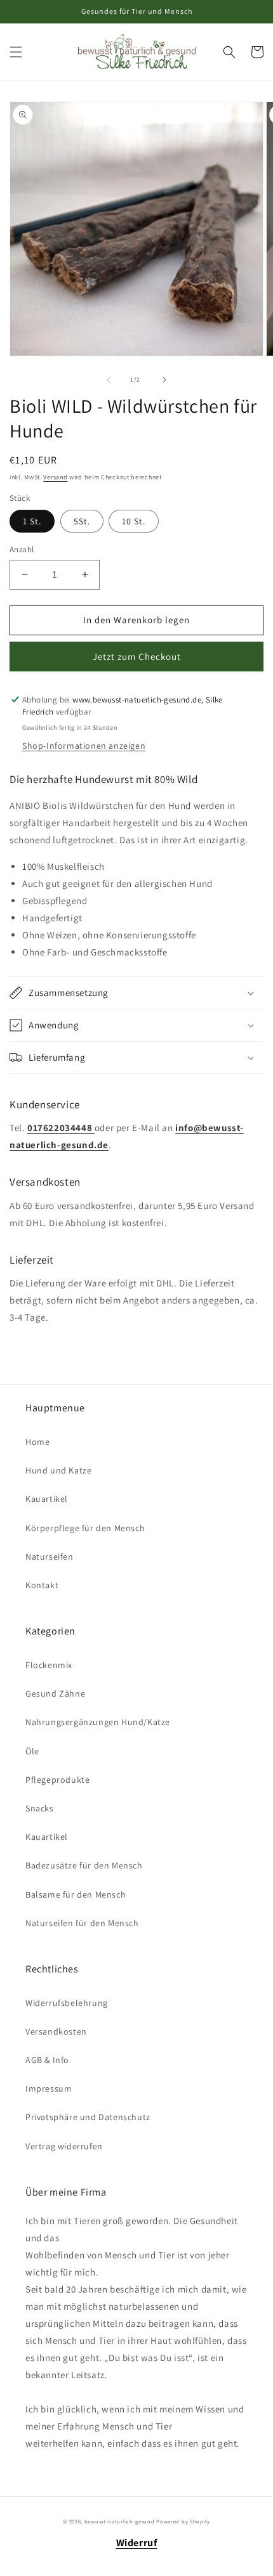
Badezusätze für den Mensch (84, 1865)
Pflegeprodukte (57, 1780)
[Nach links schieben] (109, 380)
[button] (16, 52)
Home (37, 1442)
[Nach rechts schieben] (164, 380)
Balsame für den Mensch (76, 1894)
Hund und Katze (58, 1470)
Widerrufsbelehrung (67, 2003)
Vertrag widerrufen (64, 2146)
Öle (32, 1751)
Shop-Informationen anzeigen (84, 746)
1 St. (32, 521)
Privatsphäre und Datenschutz (88, 2117)
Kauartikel (47, 1499)
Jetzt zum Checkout (137, 657)
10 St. (134, 521)
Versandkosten (56, 2031)
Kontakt (42, 1585)
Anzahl (22, 549)
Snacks (40, 1808)
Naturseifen (50, 1557)
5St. (82, 521)
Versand (55, 477)
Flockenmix (49, 1665)
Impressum (49, 2088)
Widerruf (137, 2543)
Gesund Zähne (55, 1693)
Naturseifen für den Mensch (82, 1923)
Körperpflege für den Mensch (85, 1528)
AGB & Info (47, 2060)
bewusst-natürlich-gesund (120, 2521)
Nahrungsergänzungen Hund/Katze (98, 1722)
